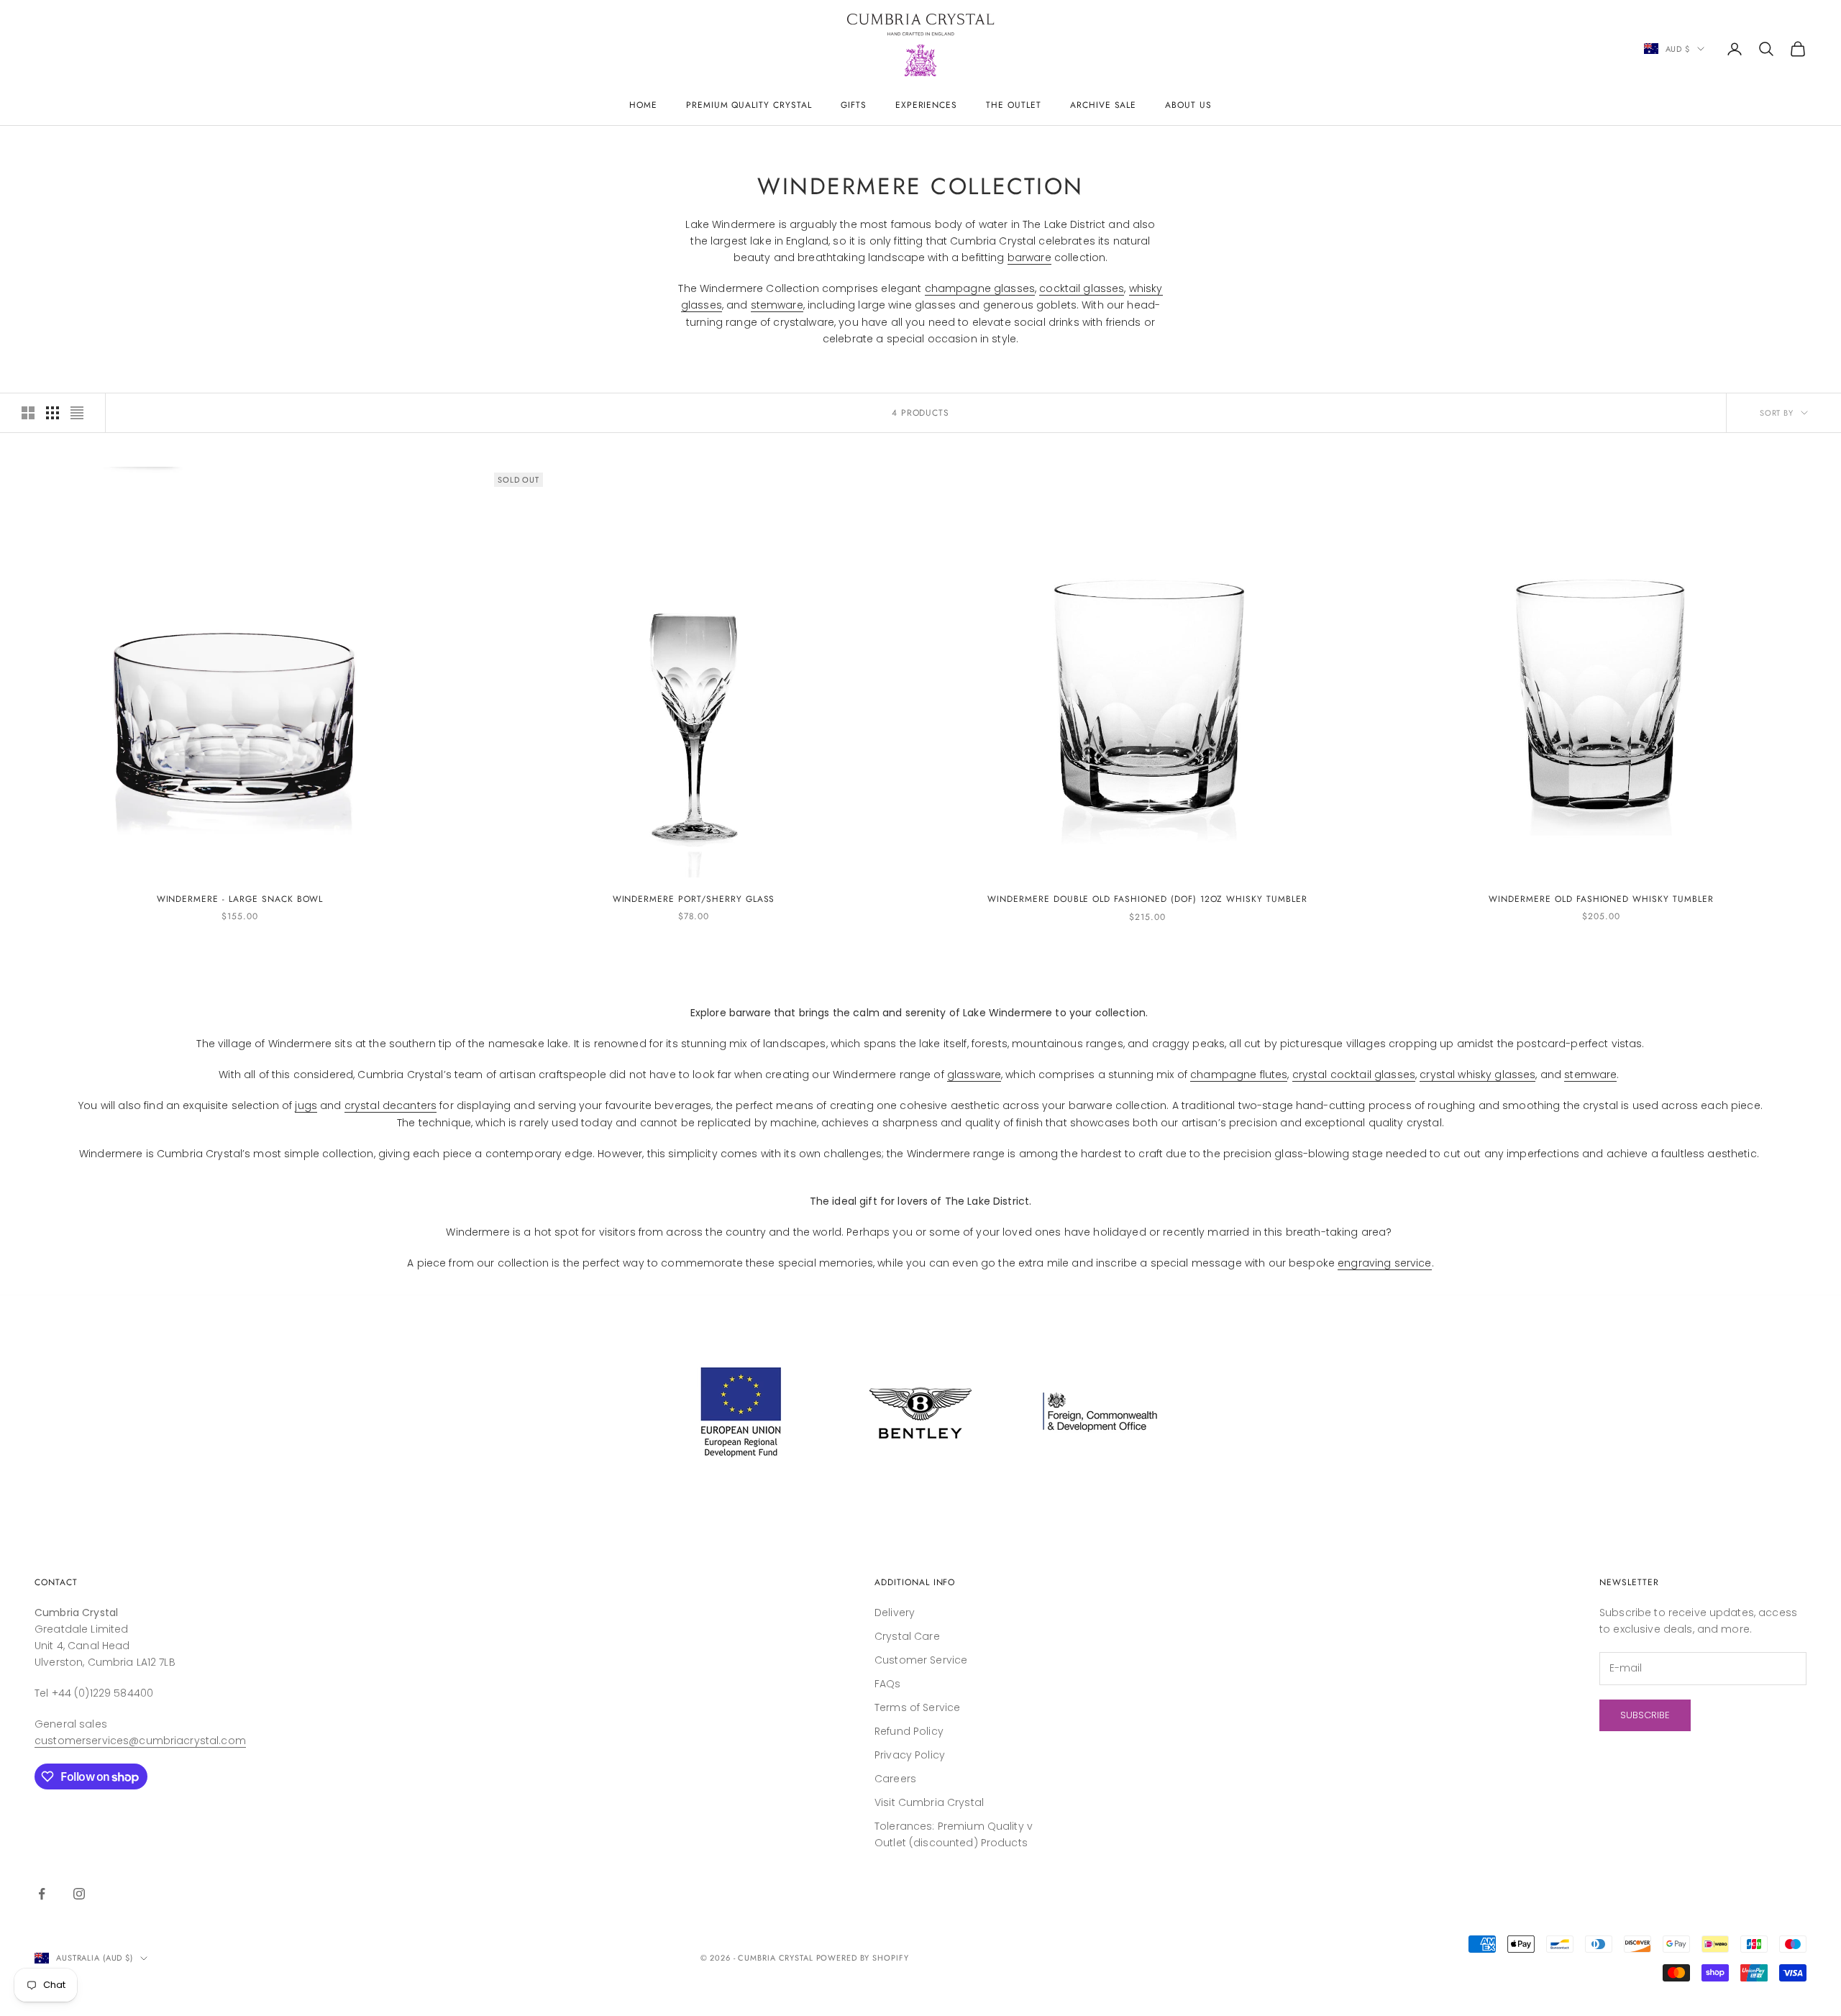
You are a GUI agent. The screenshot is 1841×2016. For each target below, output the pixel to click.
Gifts (854, 105)
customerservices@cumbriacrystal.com (140, 1741)
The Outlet (1014, 105)
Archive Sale (1104, 105)
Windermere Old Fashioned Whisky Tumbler (1601, 899)
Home (643, 105)
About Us (1188, 105)
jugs (306, 1105)
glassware (974, 1075)
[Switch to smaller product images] (52, 413)
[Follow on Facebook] (42, 1894)
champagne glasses (980, 288)
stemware (777, 305)
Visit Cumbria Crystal (929, 1802)
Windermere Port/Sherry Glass (694, 899)
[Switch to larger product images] (28, 413)
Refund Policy (909, 1731)
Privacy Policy (910, 1755)
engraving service (1384, 1263)
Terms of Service (917, 1707)
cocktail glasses (1082, 288)
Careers (895, 1779)
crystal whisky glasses (1477, 1075)
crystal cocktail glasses (1354, 1075)
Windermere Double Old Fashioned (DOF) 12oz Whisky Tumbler (1147, 899)
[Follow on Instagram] (79, 1894)
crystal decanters (390, 1105)
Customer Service (921, 1660)
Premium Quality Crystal (749, 105)
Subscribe (1645, 1715)
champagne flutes (1239, 1075)
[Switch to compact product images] (77, 413)
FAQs (888, 1684)
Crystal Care (907, 1636)
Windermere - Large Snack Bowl (240, 899)
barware (1029, 257)
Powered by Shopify (863, 1958)
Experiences (927, 105)
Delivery (895, 1613)
